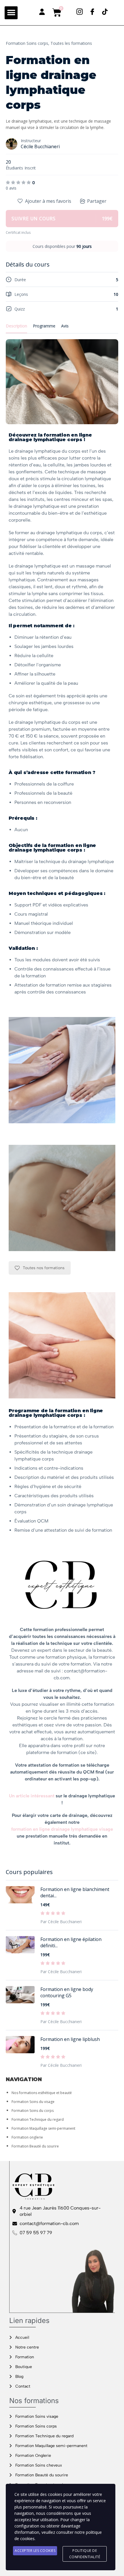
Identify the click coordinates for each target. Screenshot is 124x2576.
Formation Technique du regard (38, 2119)
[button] (11, 13)
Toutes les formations (71, 43)
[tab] (62, 604)
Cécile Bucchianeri (40, 146)
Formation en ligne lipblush (70, 2039)
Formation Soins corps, (28, 43)
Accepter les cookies (35, 2551)
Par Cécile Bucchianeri (61, 1922)
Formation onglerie (27, 2137)
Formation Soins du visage (33, 2102)
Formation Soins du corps (33, 2111)
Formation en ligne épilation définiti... (71, 1942)
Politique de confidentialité (85, 2554)
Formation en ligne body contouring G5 (67, 1992)
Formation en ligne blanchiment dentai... (75, 1892)
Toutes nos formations (44, 1268)
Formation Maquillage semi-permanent (43, 2128)
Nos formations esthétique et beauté (42, 2093)
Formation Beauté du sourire (35, 2146)
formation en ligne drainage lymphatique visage (62, 1829)
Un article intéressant (32, 1796)
